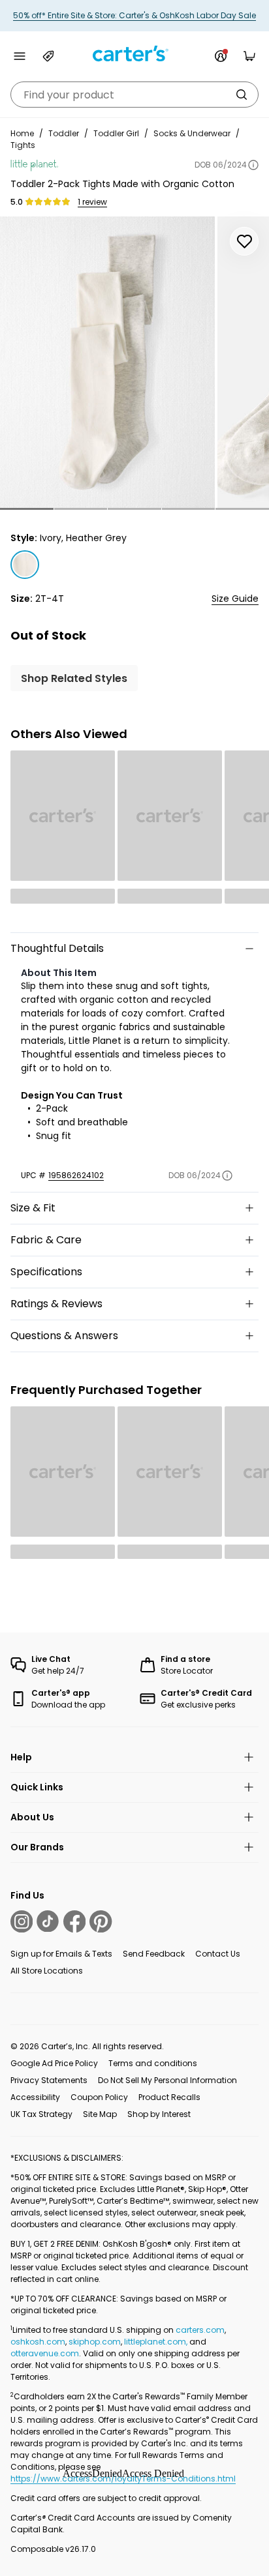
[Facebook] (74, 1921)
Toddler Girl (116, 133)
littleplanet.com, (157, 2342)
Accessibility (35, 2097)
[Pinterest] (101, 1921)
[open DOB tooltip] (253, 165)
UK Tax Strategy (41, 2114)
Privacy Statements (49, 2080)
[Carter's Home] (134, 54)
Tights (23, 145)
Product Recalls (169, 2097)
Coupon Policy (99, 2097)
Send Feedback (154, 1954)
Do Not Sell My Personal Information (167, 2080)
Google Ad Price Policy (54, 2063)
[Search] (242, 95)
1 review (92, 202)
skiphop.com (95, 2342)
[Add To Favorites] (244, 241)
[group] (107, 362)
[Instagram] (22, 1921)
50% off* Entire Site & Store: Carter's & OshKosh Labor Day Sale (134, 15)
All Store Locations (47, 1971)
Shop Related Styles (74, 678)
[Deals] (48, 56)
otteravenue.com (45, 2353)
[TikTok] (48, 1921)
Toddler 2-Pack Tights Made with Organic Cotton (122, 184)
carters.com (200, 2330)
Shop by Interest (159, 2114)
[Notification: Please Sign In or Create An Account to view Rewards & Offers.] (221, 56)
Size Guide (235, 599)
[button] (27, 509)
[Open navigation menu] (20, 56)
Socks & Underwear (192, 133)
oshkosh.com (38, 2342)
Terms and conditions (153, 2063)
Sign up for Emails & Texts (61, 1954)
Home (22, 133)
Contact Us (218, 1954)
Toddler (64, 133)
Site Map (100, 2114)
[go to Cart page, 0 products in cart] (249, 56)
